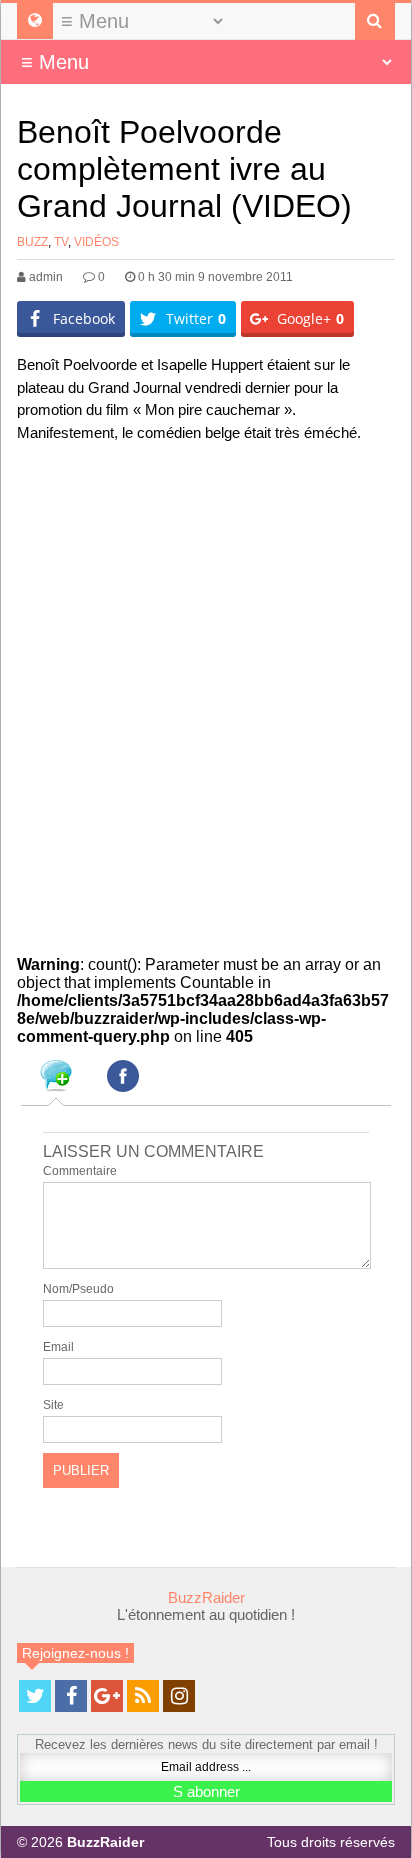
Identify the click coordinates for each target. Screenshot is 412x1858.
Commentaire (80, 1171)
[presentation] (56, 1079)
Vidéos (96, 242)
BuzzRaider (206, 1597)
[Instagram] (179, 1696)
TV (61, 242)
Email (58, 1347)
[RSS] (143, 1696)
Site (53, 1405)
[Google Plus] (107, 1696)
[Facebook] (71, 1696)
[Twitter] (35, 1696)
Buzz (32, 242)
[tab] (56, 1079)
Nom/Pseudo (78, 1289)
